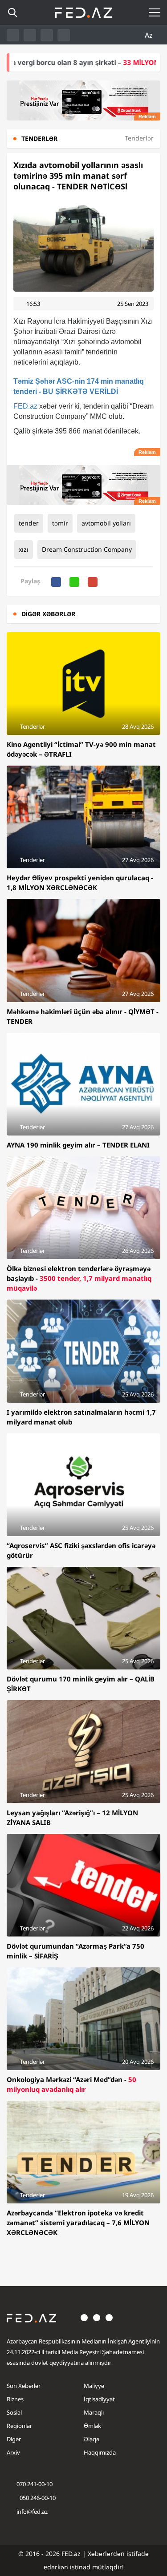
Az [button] (150, 35)
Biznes (15, 2399)
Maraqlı (94, 2412)
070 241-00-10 (35, 2484)
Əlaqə (92, 2439)
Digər (14, 2439)
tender (29, 523)
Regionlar (19, 2426)
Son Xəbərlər (24, 2386)
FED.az (25, 406)
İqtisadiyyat (99, 2399)
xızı (24, 549)
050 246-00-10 (37, 2498)
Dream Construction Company (87, 549)
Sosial (14, 2412)
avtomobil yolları (106, 523)
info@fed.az (32, 2512)
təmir (60, 523)
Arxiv (13, 2452)
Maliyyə (94, 2386)
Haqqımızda (100, 2452)
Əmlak (92, 2426)
